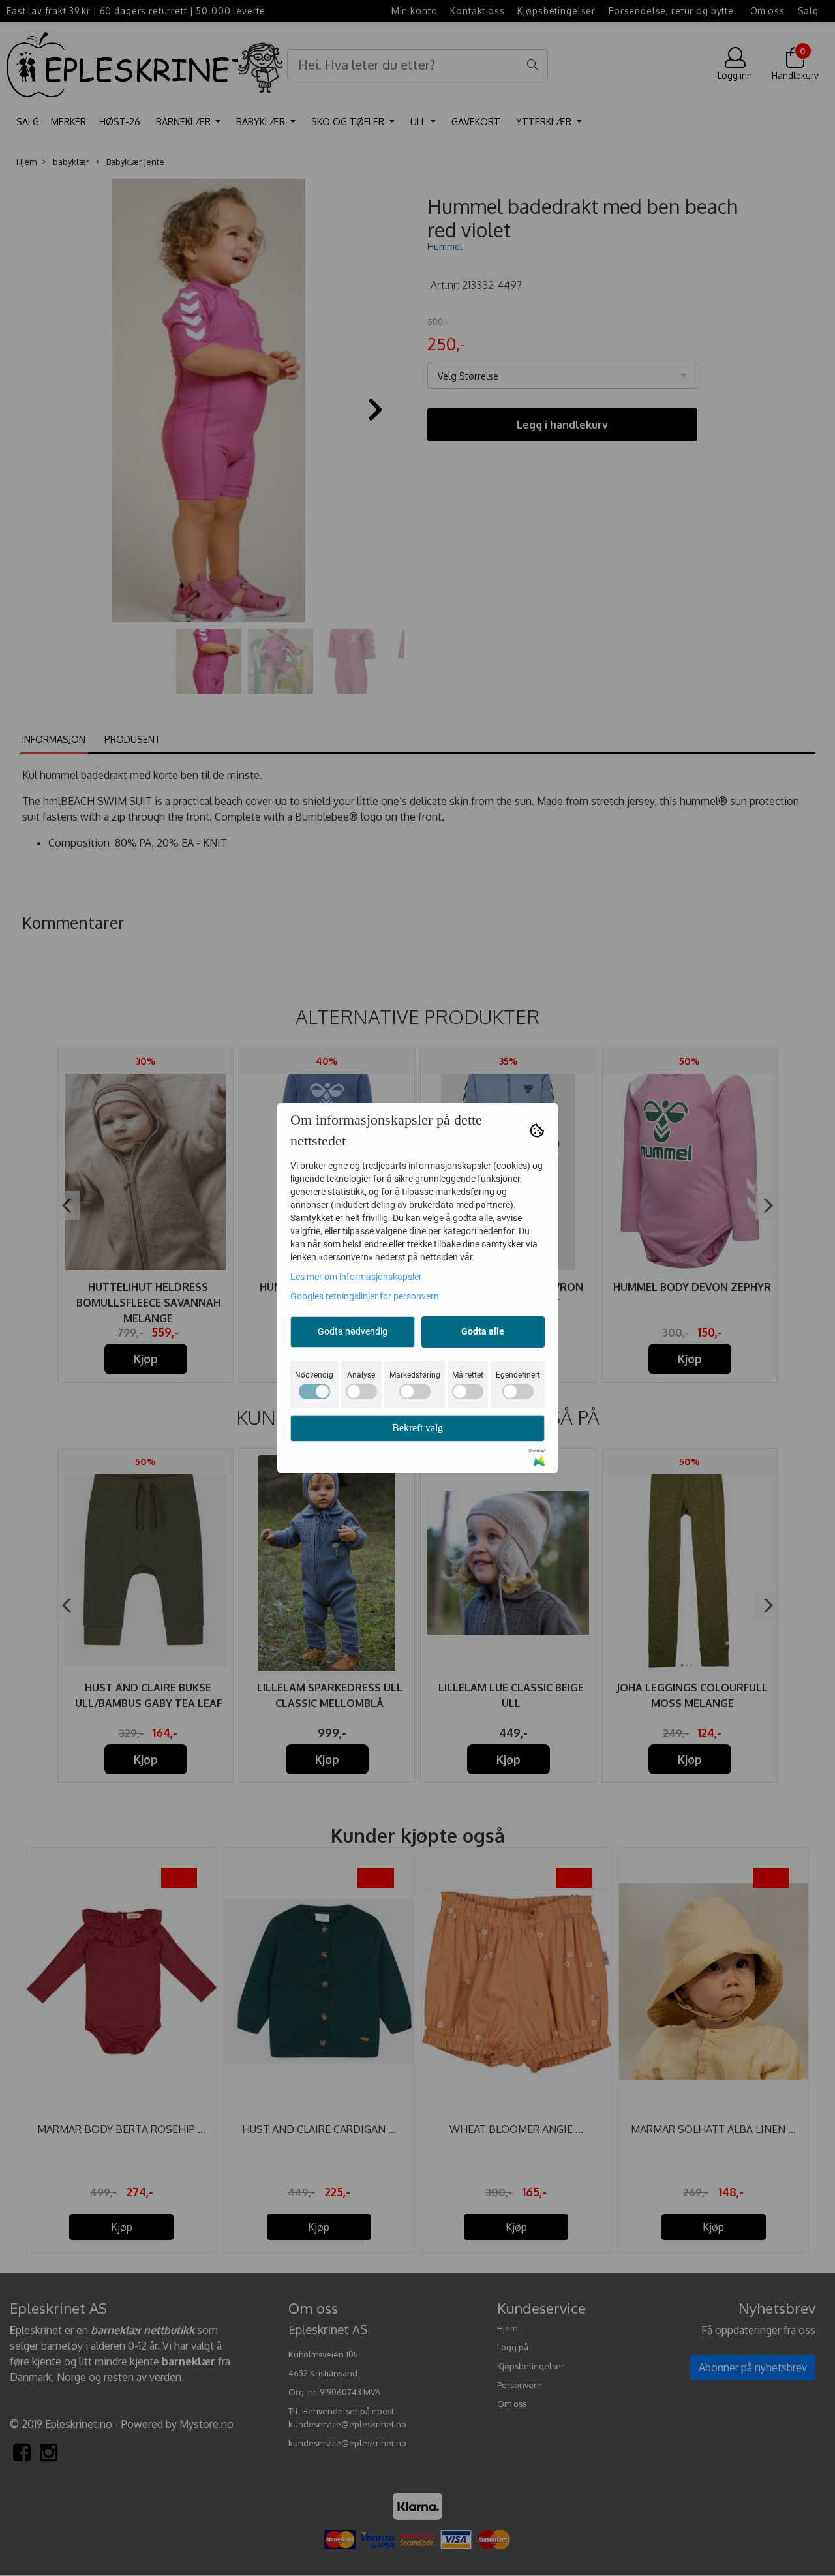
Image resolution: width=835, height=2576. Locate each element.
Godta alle (483, 1331)
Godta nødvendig (353, 1331)
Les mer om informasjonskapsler (356, 1277)
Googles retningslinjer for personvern (365, 1296)
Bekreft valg (417, 1428)
